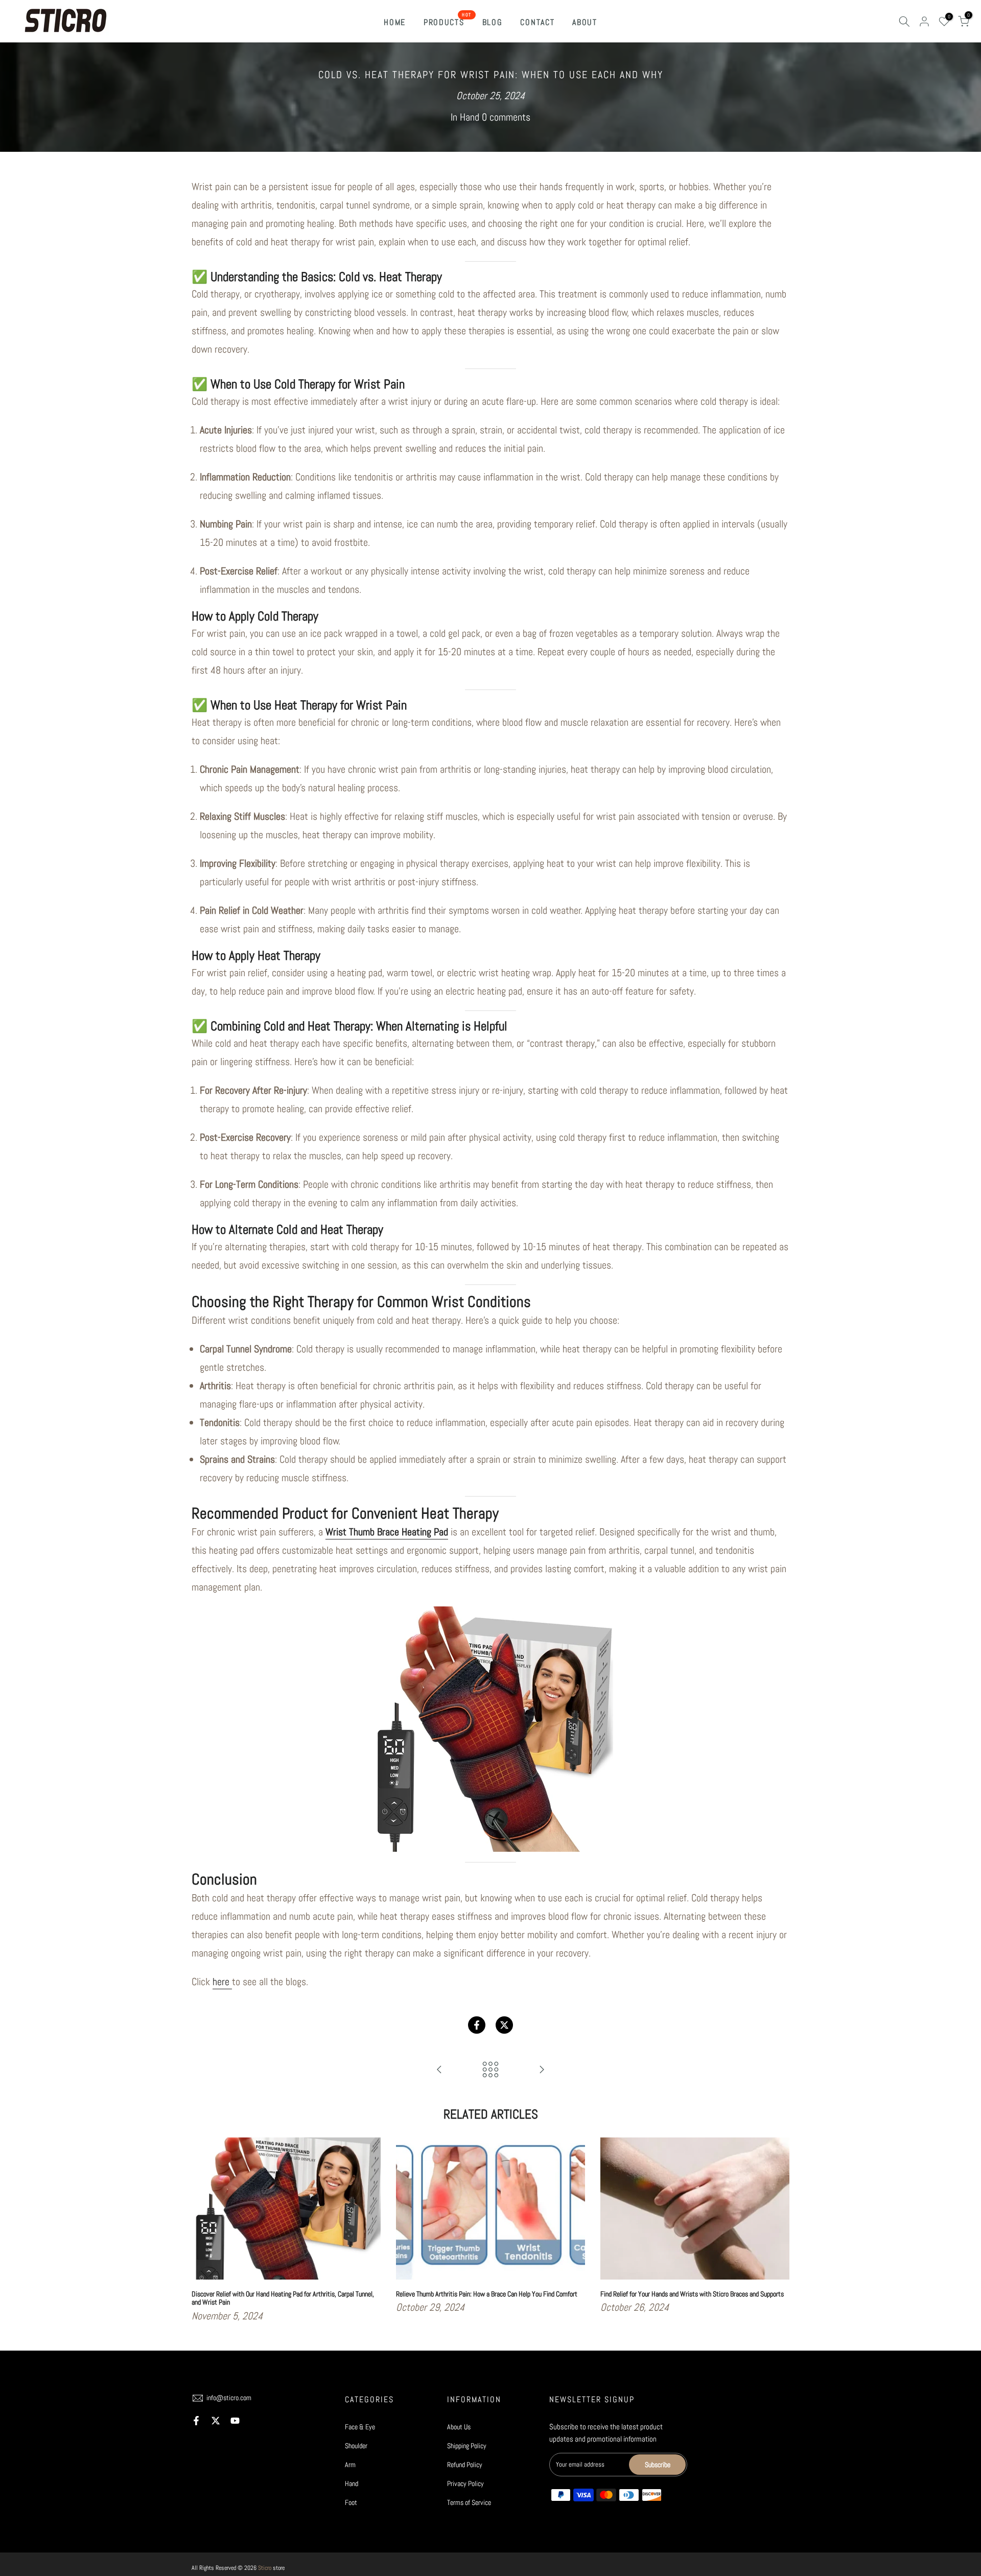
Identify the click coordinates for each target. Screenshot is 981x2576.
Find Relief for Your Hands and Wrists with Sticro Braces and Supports (692, 2293)
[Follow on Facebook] (196, 2421)
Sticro (265, 2568)
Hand (470, 117)
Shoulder (356, 2446)
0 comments (506, 117)
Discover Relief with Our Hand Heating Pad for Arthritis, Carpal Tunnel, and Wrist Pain (283, 2298)
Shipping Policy (467, 2446)
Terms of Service (469, 2502)
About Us (459, 2427)
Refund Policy (465, 2465)
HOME (395, 22)
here (222, 1982)
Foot (351, 2502)
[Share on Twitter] (504, 2025)
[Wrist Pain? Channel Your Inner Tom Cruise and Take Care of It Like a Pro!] (439, 2070)
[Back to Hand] (491, 2070)
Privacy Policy (465, 2483)
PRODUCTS (448, 22)
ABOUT (585, 22)
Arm (350, 2465)
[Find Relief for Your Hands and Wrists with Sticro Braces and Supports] (542, 2070)
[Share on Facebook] (477, 2025)
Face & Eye (360, 2427)
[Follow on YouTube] (235, 2421)
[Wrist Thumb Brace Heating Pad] (491, 1729)
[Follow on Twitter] (216, 2421)
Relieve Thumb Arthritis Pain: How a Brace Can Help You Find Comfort (487, 2293)
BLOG (493, 22)
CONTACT (537, 22)
